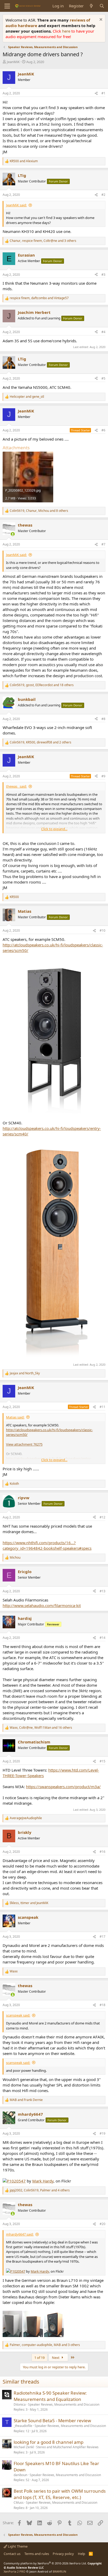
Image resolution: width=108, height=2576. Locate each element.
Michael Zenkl (24, 2447)
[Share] (96, 93)
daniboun (20, 2475)
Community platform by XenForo (45, 2563)
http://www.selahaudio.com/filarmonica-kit (42, 1605)
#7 (103, 544)
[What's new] (91, 6)
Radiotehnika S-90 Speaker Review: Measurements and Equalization (50, 2396)
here (67, 31)
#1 (103, 93)
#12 (102, 1517)
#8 (103, 719)
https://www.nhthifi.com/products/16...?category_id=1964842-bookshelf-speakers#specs (47, 1545)
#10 (102, 930)
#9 (103, 776)
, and (39, 298)
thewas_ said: (16, 786)
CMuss (19, 2503)
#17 (102, 1937)
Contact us (12, 2554)
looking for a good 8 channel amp (48, 2442)
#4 (103, 332)
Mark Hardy (43, 2181)
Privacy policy (63, 2554)
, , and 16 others (41, 1728)
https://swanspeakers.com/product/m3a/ (63, 1787)
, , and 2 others (40, 742)
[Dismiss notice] (100, 20)
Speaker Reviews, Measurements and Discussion (64, 2404)
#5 (103, 378)
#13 (102, 1591)
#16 (102, 1852)
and (24, 161)
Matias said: (15, 1417)
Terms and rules (37, 2554)
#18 (102, 2005)
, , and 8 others (39, 511)
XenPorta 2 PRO (15, 2571)
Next (56, 2358)
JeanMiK (13, 62)
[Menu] (7, 6)
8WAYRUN (59, 2571)
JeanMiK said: (16, 205)
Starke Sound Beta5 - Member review (52, 2421)
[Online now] (13, 534)
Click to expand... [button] (54, 829)
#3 (103, 275)
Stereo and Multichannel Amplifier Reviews (67, 2447)
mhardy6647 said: (20, 2234)
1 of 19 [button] (39, 2358)
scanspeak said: (18, 2015)
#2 (103, 195)
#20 (102, 2224)
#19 (102, 2133)
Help (82, 2554)
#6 (103, 430)
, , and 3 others (43, 241)
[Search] (102, 6)
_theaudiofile (23, 2426)
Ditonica (20, 2404)
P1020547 (16, 2181)
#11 (102, 1407)
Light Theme (17, 2546)
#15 (102, 1761)
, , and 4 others (40, 2190)
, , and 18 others (42, 685)
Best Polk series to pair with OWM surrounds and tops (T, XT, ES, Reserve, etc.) (60, 2494)
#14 (102, 1638)
